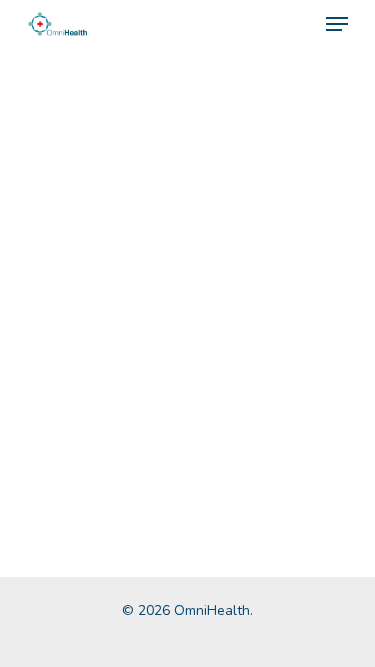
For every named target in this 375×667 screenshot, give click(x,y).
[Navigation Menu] (337, 24)
